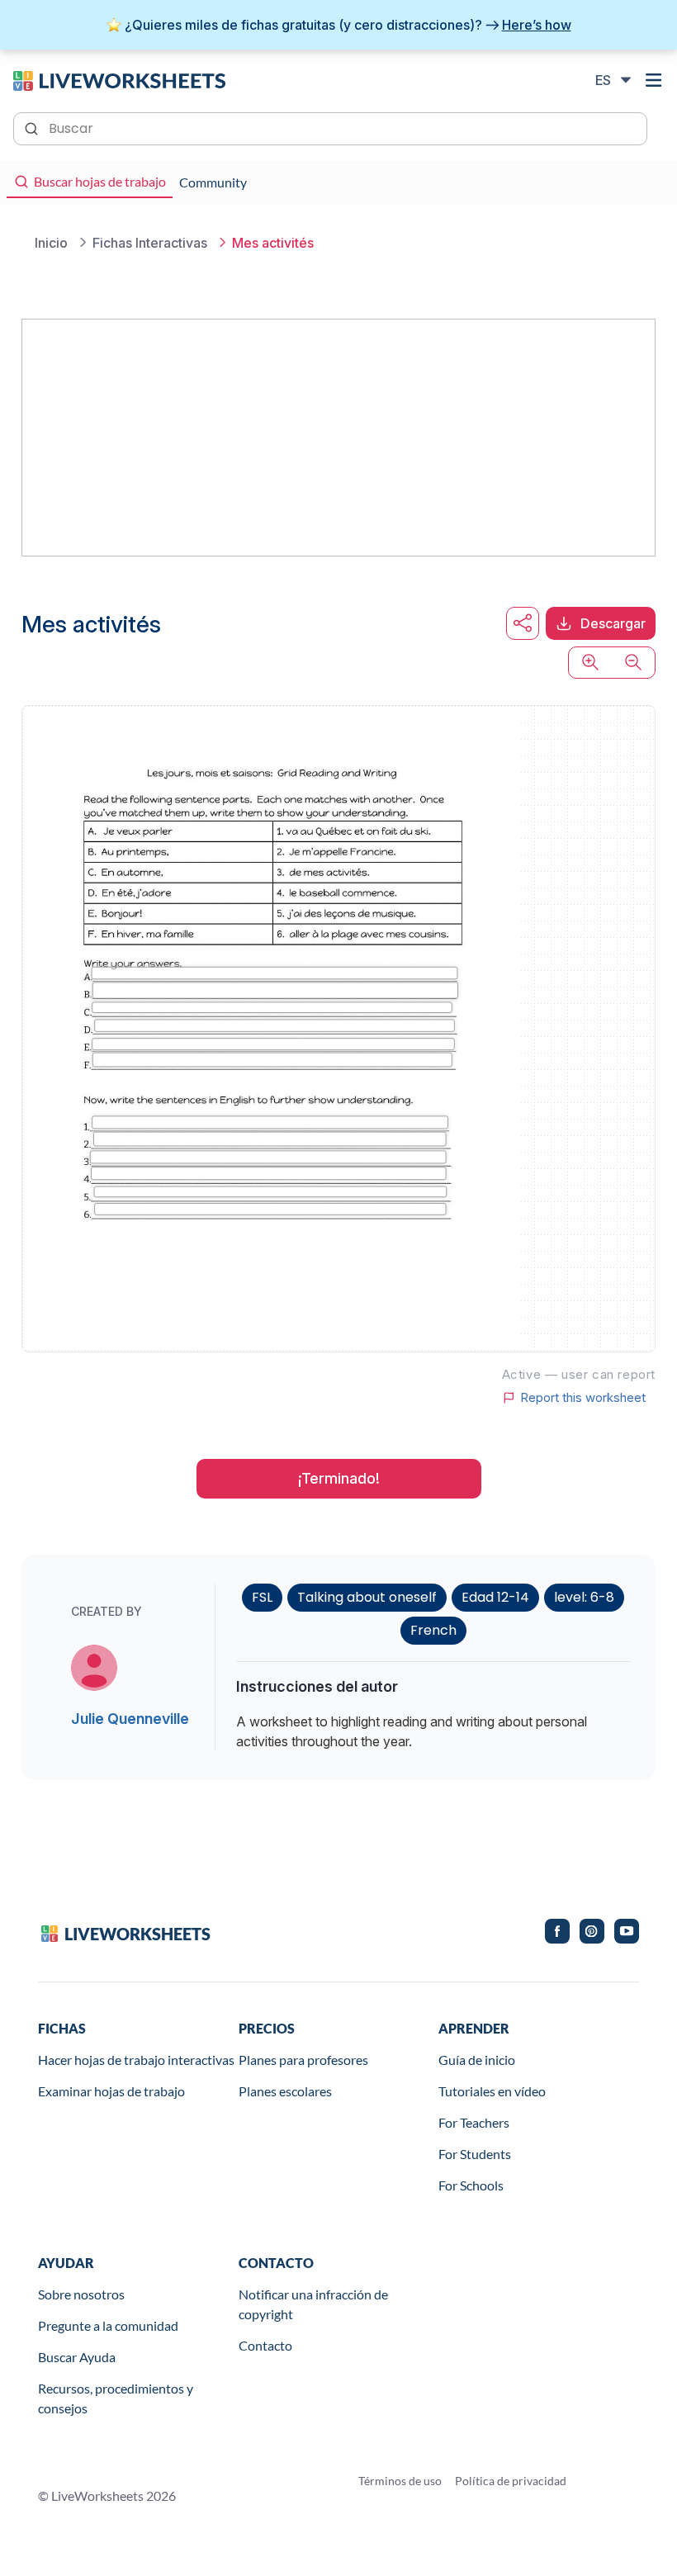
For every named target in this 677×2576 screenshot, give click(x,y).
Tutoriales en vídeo (492, 2091)
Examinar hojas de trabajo (111, 2091)
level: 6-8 (584, 1597)
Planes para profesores (303, 2060)
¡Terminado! (339, 1478)
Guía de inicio (477, 2060)
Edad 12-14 (495, 1597)
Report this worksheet (583, 1398)
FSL (262, 1597)
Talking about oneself (367, 1597)
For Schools (471, 2185)
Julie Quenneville (130, 1719)
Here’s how (537, 25)
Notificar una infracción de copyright (313, 2304)
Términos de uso (400, 2481)
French (433, 1630)
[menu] (654, 80)
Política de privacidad (511, 2481)
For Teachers (474, 2122)
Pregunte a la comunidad (108, 2325)
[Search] (33, 127)
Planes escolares (285, 2091)
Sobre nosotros (81, 2294)
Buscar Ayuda (77, 2357)
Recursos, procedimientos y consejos (116, 2398)
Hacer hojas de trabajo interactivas (136, 2060)
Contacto (265, 2345)
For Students (475, 2154)
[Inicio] (119, 79)
